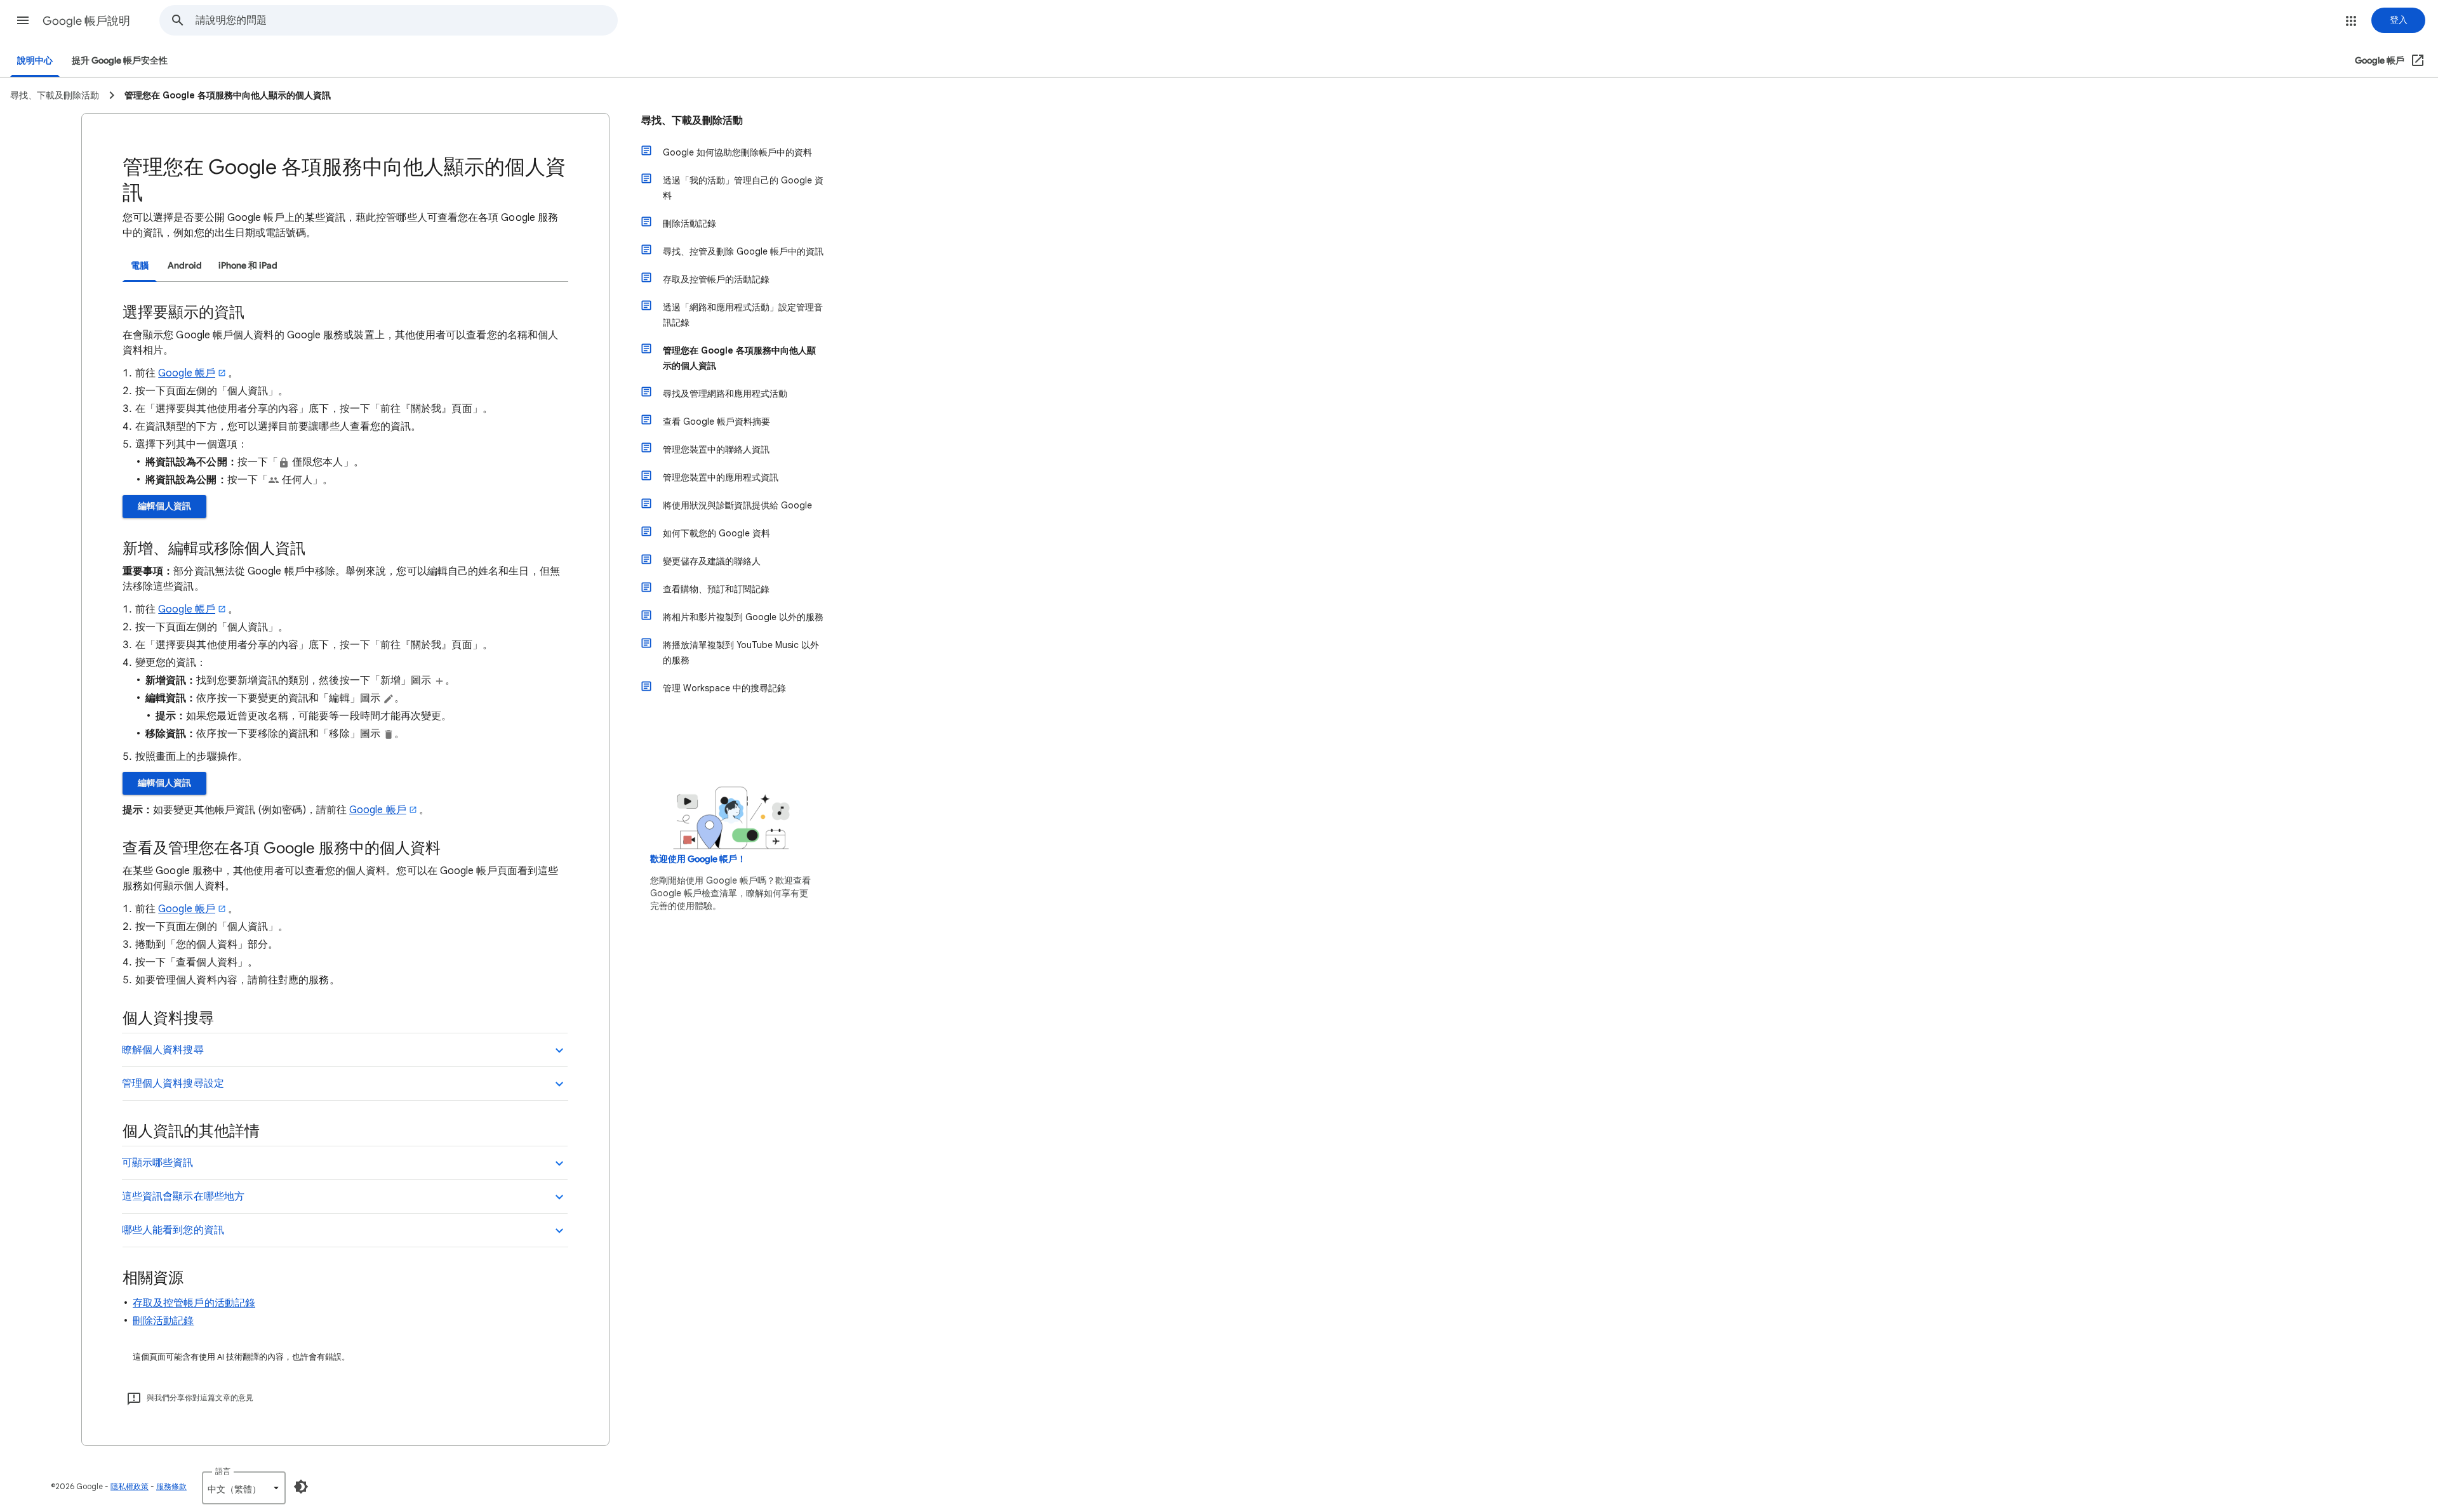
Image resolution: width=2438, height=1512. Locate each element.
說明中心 (35, 61)
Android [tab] (185, 266)
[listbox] (244, 1488)
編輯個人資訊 (164, 506)
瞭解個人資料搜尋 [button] (163, 1050)
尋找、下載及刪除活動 (692, 121)
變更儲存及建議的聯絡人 (712, 561)
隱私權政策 (130, 1486)
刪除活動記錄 (163, 1321)
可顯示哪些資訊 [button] (158, 1163)
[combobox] (406, 20)
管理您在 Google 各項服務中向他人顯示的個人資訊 (739, 358)
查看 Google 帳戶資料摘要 (716, 421)
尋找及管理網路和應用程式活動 (725, 394)
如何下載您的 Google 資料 (716, 533)
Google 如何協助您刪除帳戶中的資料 (737, 152)
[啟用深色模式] (301, 1487)
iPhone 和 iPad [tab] (248, 266)
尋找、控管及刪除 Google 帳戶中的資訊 (743, 251)
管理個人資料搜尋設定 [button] (173, 1084)
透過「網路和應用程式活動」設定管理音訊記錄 (743, 315)
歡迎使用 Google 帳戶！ (698, 859)
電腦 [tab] (140, 266)
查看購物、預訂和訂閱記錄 (716, 589)
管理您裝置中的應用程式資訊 (721, 477)
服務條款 (171, 1486)
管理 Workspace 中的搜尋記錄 (724, 688)
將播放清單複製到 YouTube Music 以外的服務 (741, 653)
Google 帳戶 (187, 373)
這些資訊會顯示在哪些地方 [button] (183, 1197)
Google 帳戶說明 (86, 21)
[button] (23, 20)
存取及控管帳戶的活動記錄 (194, 1303)
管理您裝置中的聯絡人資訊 (716, 449)
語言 (223, 1471)
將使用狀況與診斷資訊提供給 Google (737, 505)
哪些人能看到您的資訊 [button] (173, 1230)
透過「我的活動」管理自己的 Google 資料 (743, 188)
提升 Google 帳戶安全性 (120, 61)
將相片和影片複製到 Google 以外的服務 (743, 617)
